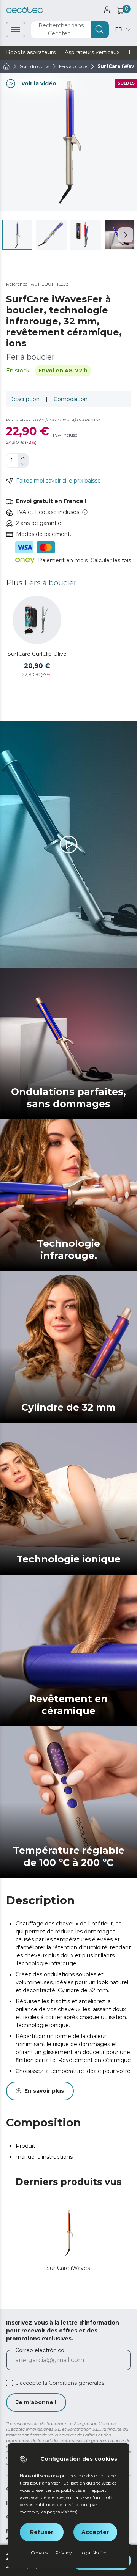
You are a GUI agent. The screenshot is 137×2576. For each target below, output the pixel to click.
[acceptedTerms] (10, 2383)
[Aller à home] (6, 66)
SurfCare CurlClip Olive (37, 654)
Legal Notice (93, 2553)
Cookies (39, 2553)
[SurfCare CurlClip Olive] (37, 620)
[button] (126, 235)
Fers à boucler (51, 583)
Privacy (64, 2553)
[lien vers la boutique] (25, 10)
